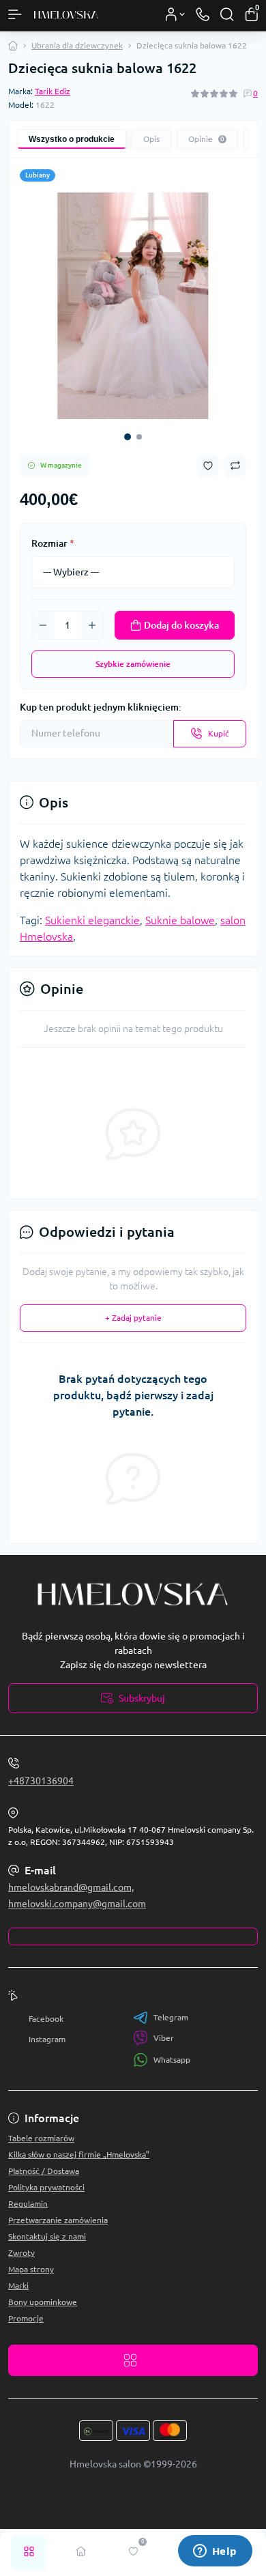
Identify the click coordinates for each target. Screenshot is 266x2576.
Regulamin (28, 2204)
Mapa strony (31, 2269)
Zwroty (21, 2253)
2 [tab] (139, 437)
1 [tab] (128, 437)
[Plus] (92, 625)
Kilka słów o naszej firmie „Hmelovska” (79, 2155)
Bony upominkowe (43, 2302)
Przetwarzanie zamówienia (58, 2220)
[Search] (227, 14)
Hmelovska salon (105, 2464)
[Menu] (15, 14)
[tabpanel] (133, 306)
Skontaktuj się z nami (47, 2236)
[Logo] (66, 14)
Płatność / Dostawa (44, 2171)
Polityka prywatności (46, 2187)
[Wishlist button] (208, 466)
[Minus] (43, 625)
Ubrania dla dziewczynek (77, 45)
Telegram (171, 2017)
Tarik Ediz (53, 91)
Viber (164, 2038)
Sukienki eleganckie (92, 920)
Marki (18, 2286)
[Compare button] (235, 466)
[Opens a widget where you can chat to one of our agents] (215, 2552)
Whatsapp (172, 2060)
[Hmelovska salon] (133, 1595)
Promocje (26, 2318)
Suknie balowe (180, 920)
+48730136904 (41, 1781)
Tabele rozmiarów (41, 2138)
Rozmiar (53, 543)
